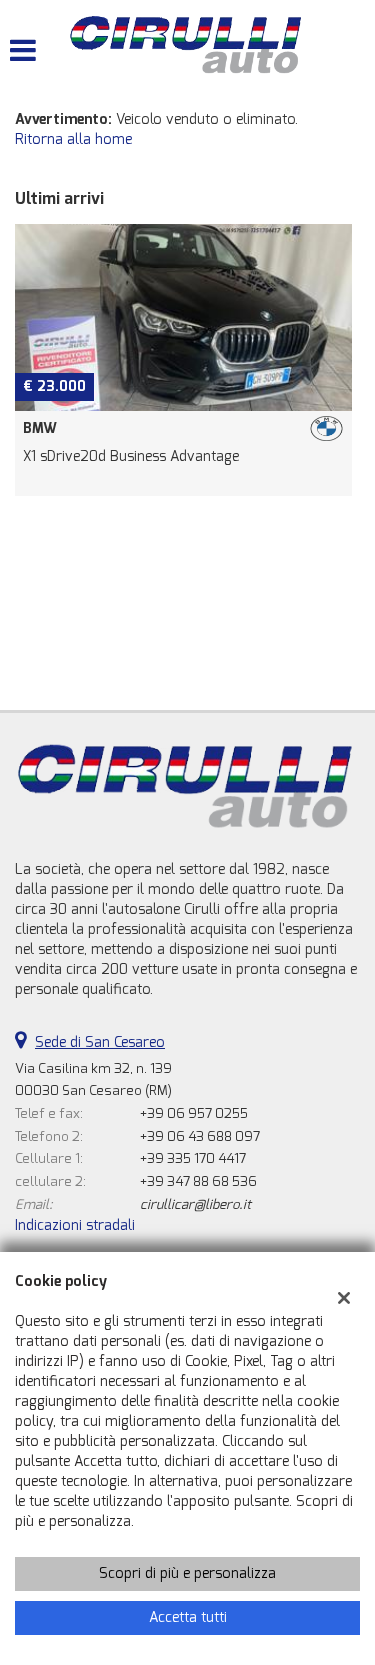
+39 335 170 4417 (193, 1158)
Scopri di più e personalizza (187, 1573)
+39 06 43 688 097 (200, 1136)
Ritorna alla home (73, 139)
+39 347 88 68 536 (198, 1181)
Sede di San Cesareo (100, 1042)
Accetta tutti (188, 1617)
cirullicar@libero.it (195, 1204)
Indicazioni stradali (75, 1225)
